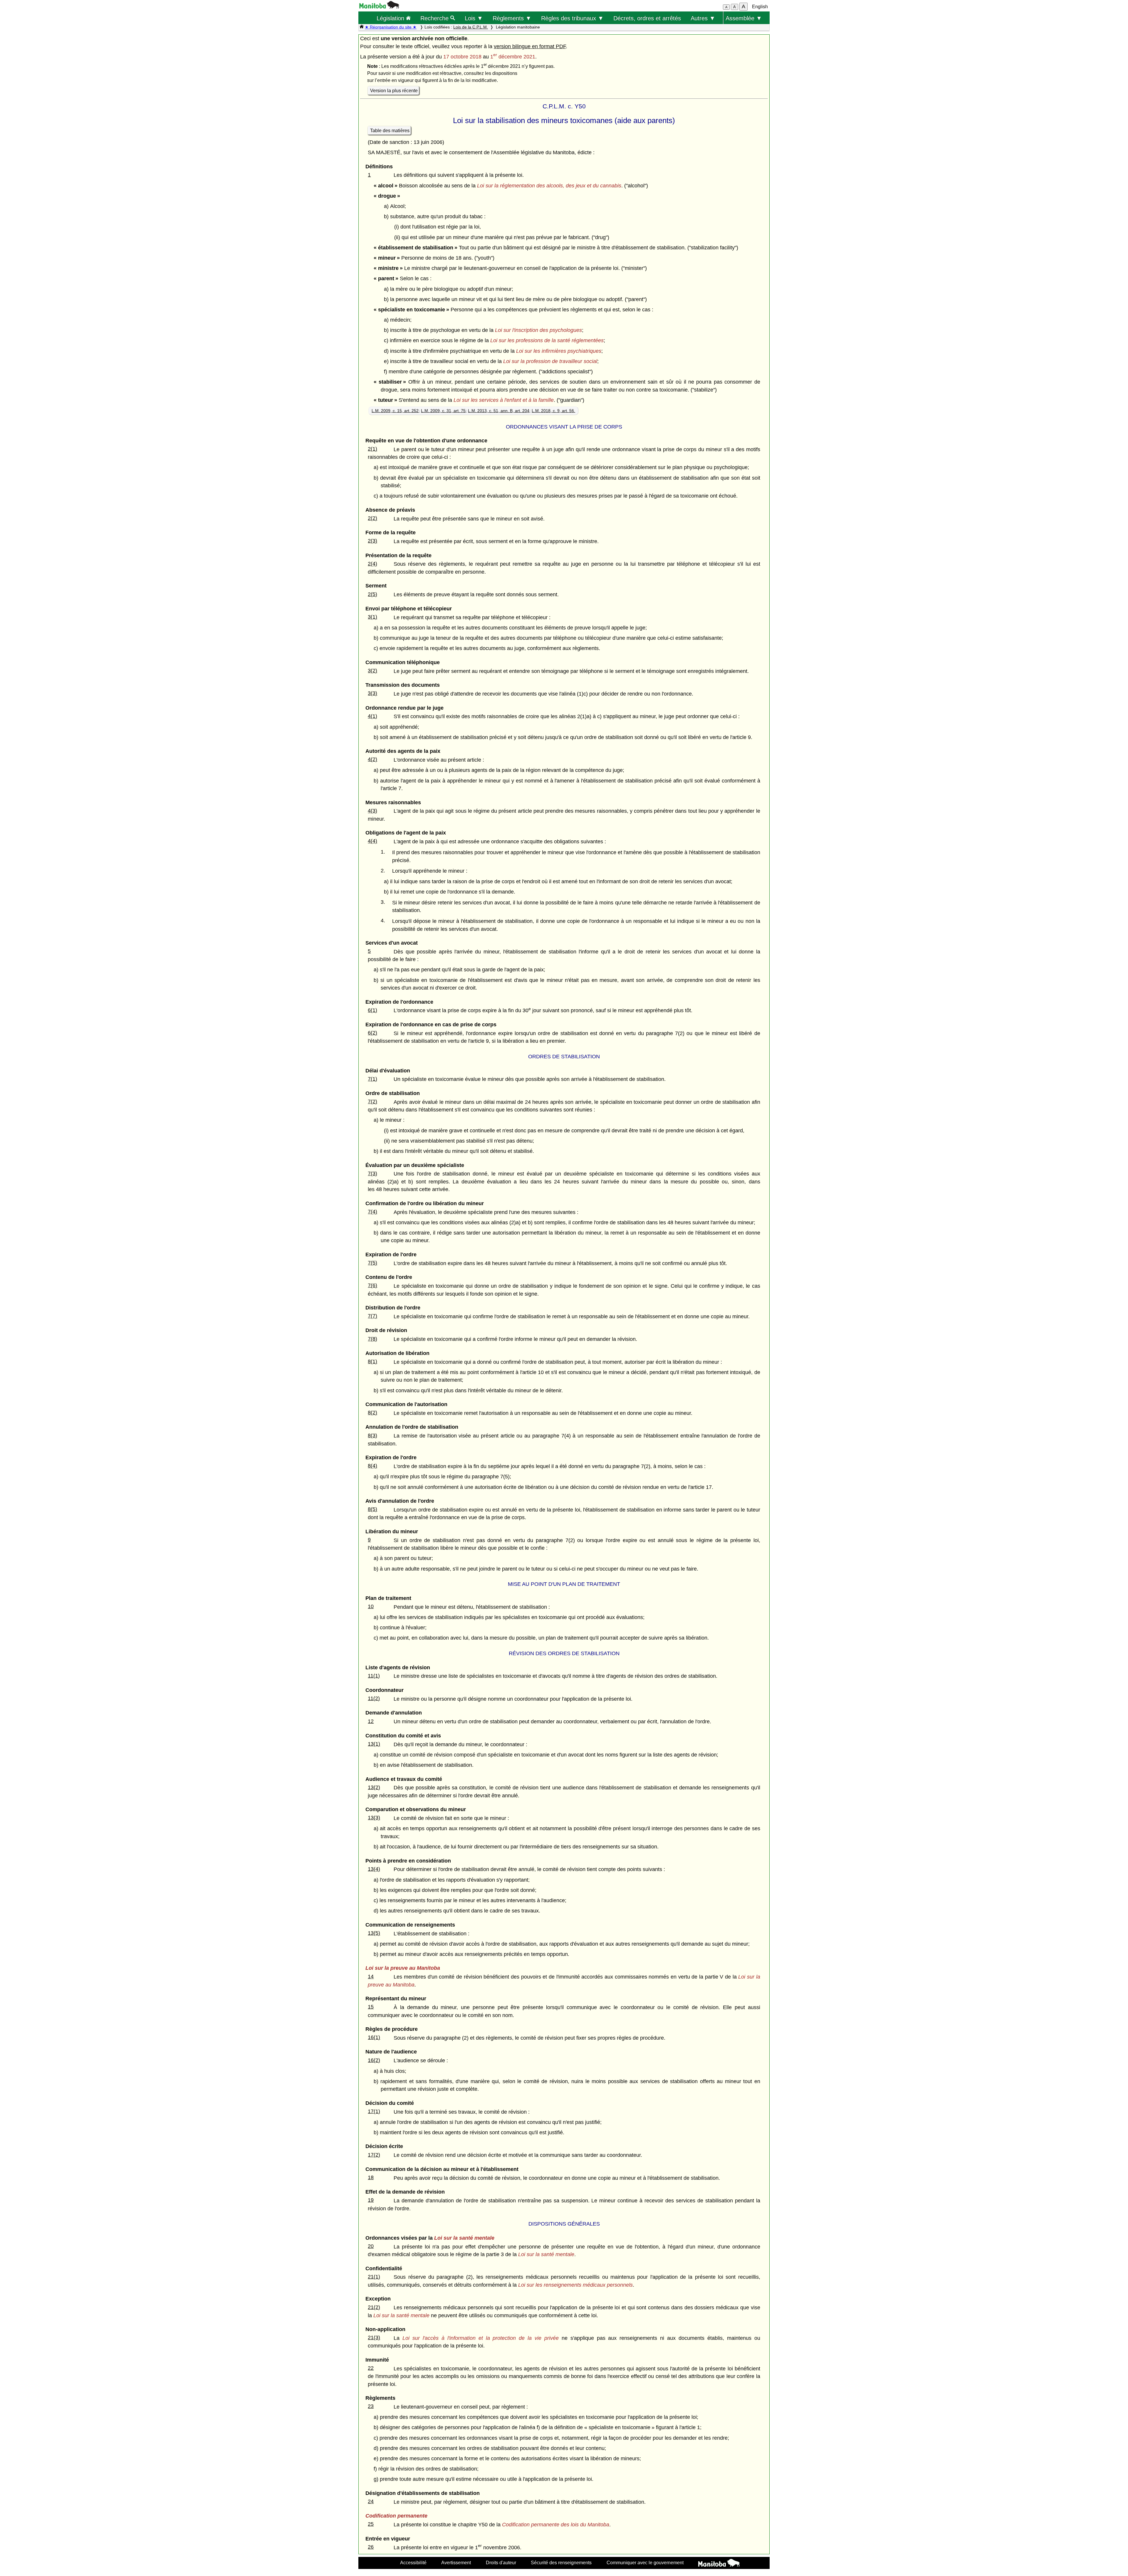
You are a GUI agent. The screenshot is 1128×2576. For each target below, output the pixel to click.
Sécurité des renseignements (561, 2562)
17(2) (374, 2155)
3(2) (372, 671)
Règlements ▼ (512, 18)
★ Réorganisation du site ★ (391, 27)
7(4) (372, 1212)
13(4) (374, 1869)
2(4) (372, 564)
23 (371, 2406)
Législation (391, 18)
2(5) (372, 594)
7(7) (372, 1316)
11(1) (374, 1676)
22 (371, 2368)
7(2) (372, 1101)
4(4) (372, 841)
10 (371, 1606)
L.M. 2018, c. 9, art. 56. (553, 411)
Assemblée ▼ (744, 18)
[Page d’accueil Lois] (362, 27)
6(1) (372, 1010)
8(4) (372, 1466)
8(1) (372, 1361)
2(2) (372, 518)
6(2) (372, 1033)
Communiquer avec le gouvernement (645, 2562)
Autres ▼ (703, 18)
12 (371, 1721)
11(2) (374, 1698)
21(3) (374, 2337)
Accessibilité (413, 2562)
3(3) (372, 693)
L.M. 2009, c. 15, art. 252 (395, 411)
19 (371, 2200)
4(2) (372, 759)
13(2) (374, 1787)
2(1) (372, 449)
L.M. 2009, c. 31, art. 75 (443, 411)
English (760, 7)
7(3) (372, 1173)
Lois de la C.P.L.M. (471, 27)
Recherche (435, 18)
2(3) (372, 541)
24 (371, 2501)
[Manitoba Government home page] (719, 2564)
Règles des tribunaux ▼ (572, 18)
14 (371, 1976)
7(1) (372, 1079)
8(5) (372, 1509)
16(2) (374, 2060)
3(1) (372, 617)
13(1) (374, 1744)
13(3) (374, 1818)
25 (371, 2524)
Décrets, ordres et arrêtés (647, 18)
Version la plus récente (394, 91)
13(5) (374, 1933)
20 (371, 2246)
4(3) (372, 811)
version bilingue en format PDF (530, 46)
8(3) (372, 1435)
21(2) (374, 2307)
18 (371, 2177)
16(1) (374, 2037)
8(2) (372, 1413)
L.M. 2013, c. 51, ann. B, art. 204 (499, 411)
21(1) (374, 2277)
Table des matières (390, 131)
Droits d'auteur (501, 2562)
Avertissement (456, 2562)
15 (371, 2007)
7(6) (372, 1285)
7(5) (372, 1263)
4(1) (372, 716)
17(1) (374, 2111)
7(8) (372, 1339)
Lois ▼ (474, 18)
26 (371, 2547)
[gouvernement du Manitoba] (379, 7)
